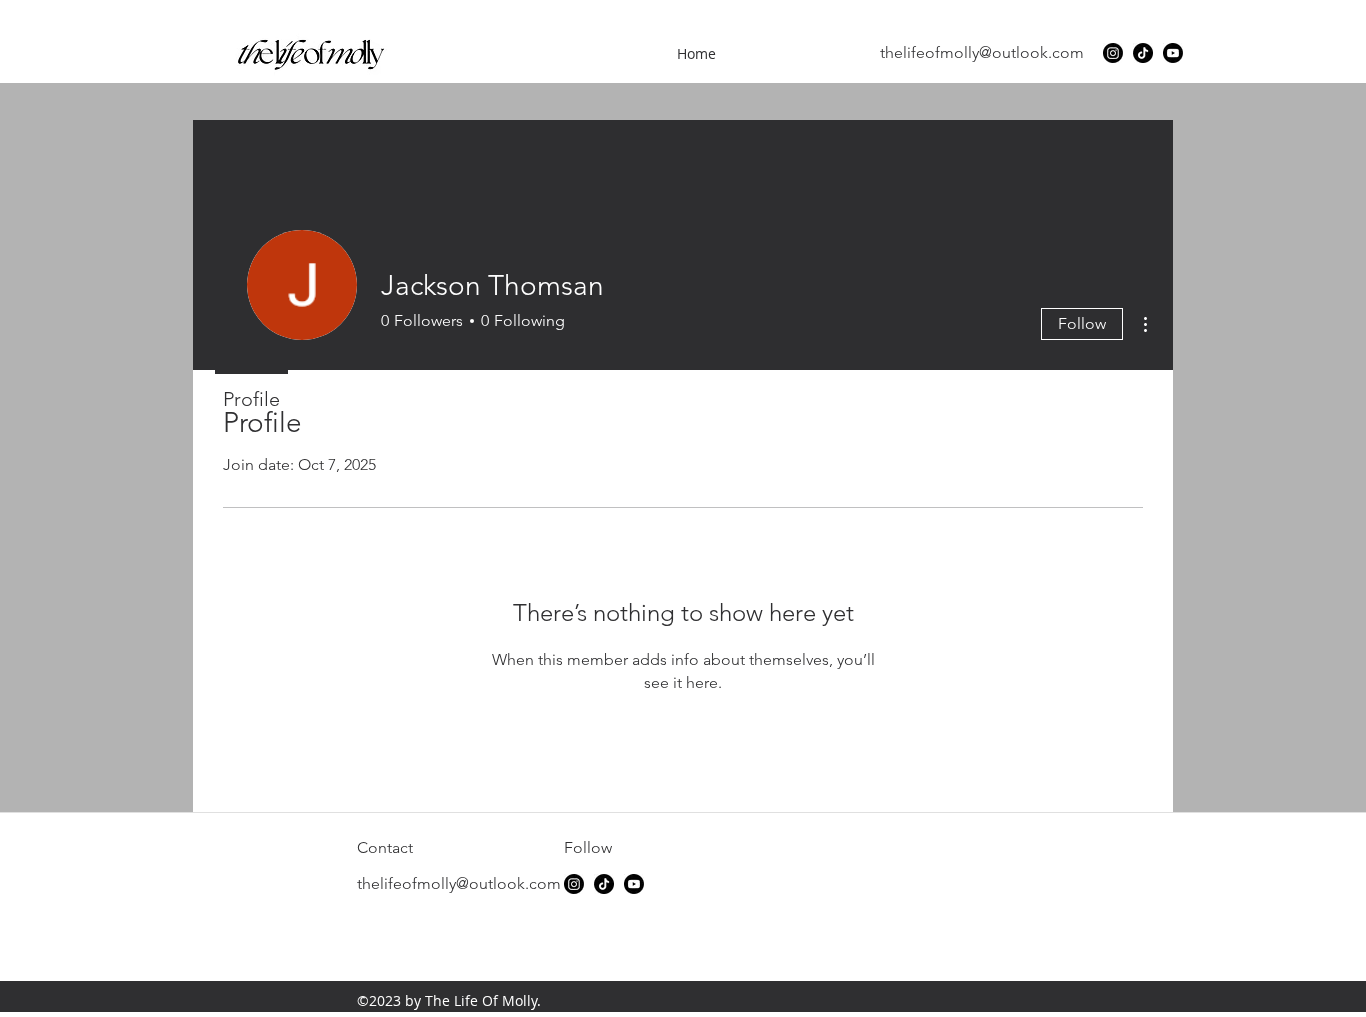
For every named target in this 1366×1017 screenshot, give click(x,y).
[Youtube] (1173, 53)
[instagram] (1113, 53)
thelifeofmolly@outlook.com (982, 52)
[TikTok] (1143, 53)
